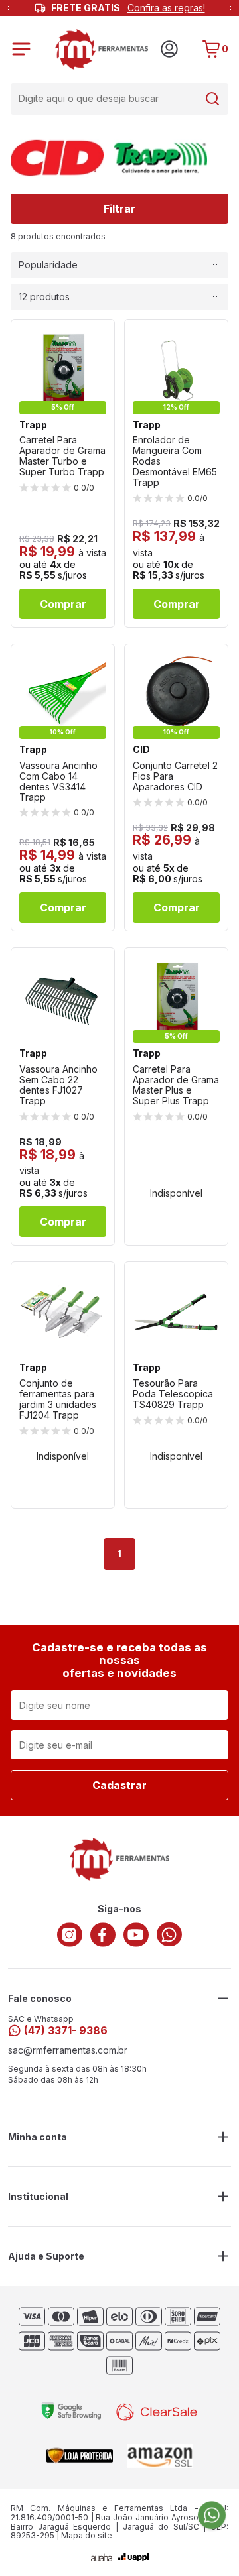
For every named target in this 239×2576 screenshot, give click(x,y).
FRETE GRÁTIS (128, 8)
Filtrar (119, 209)
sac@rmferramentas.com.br (68, 2050)
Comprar (63, 604)
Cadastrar (119, 1785)
